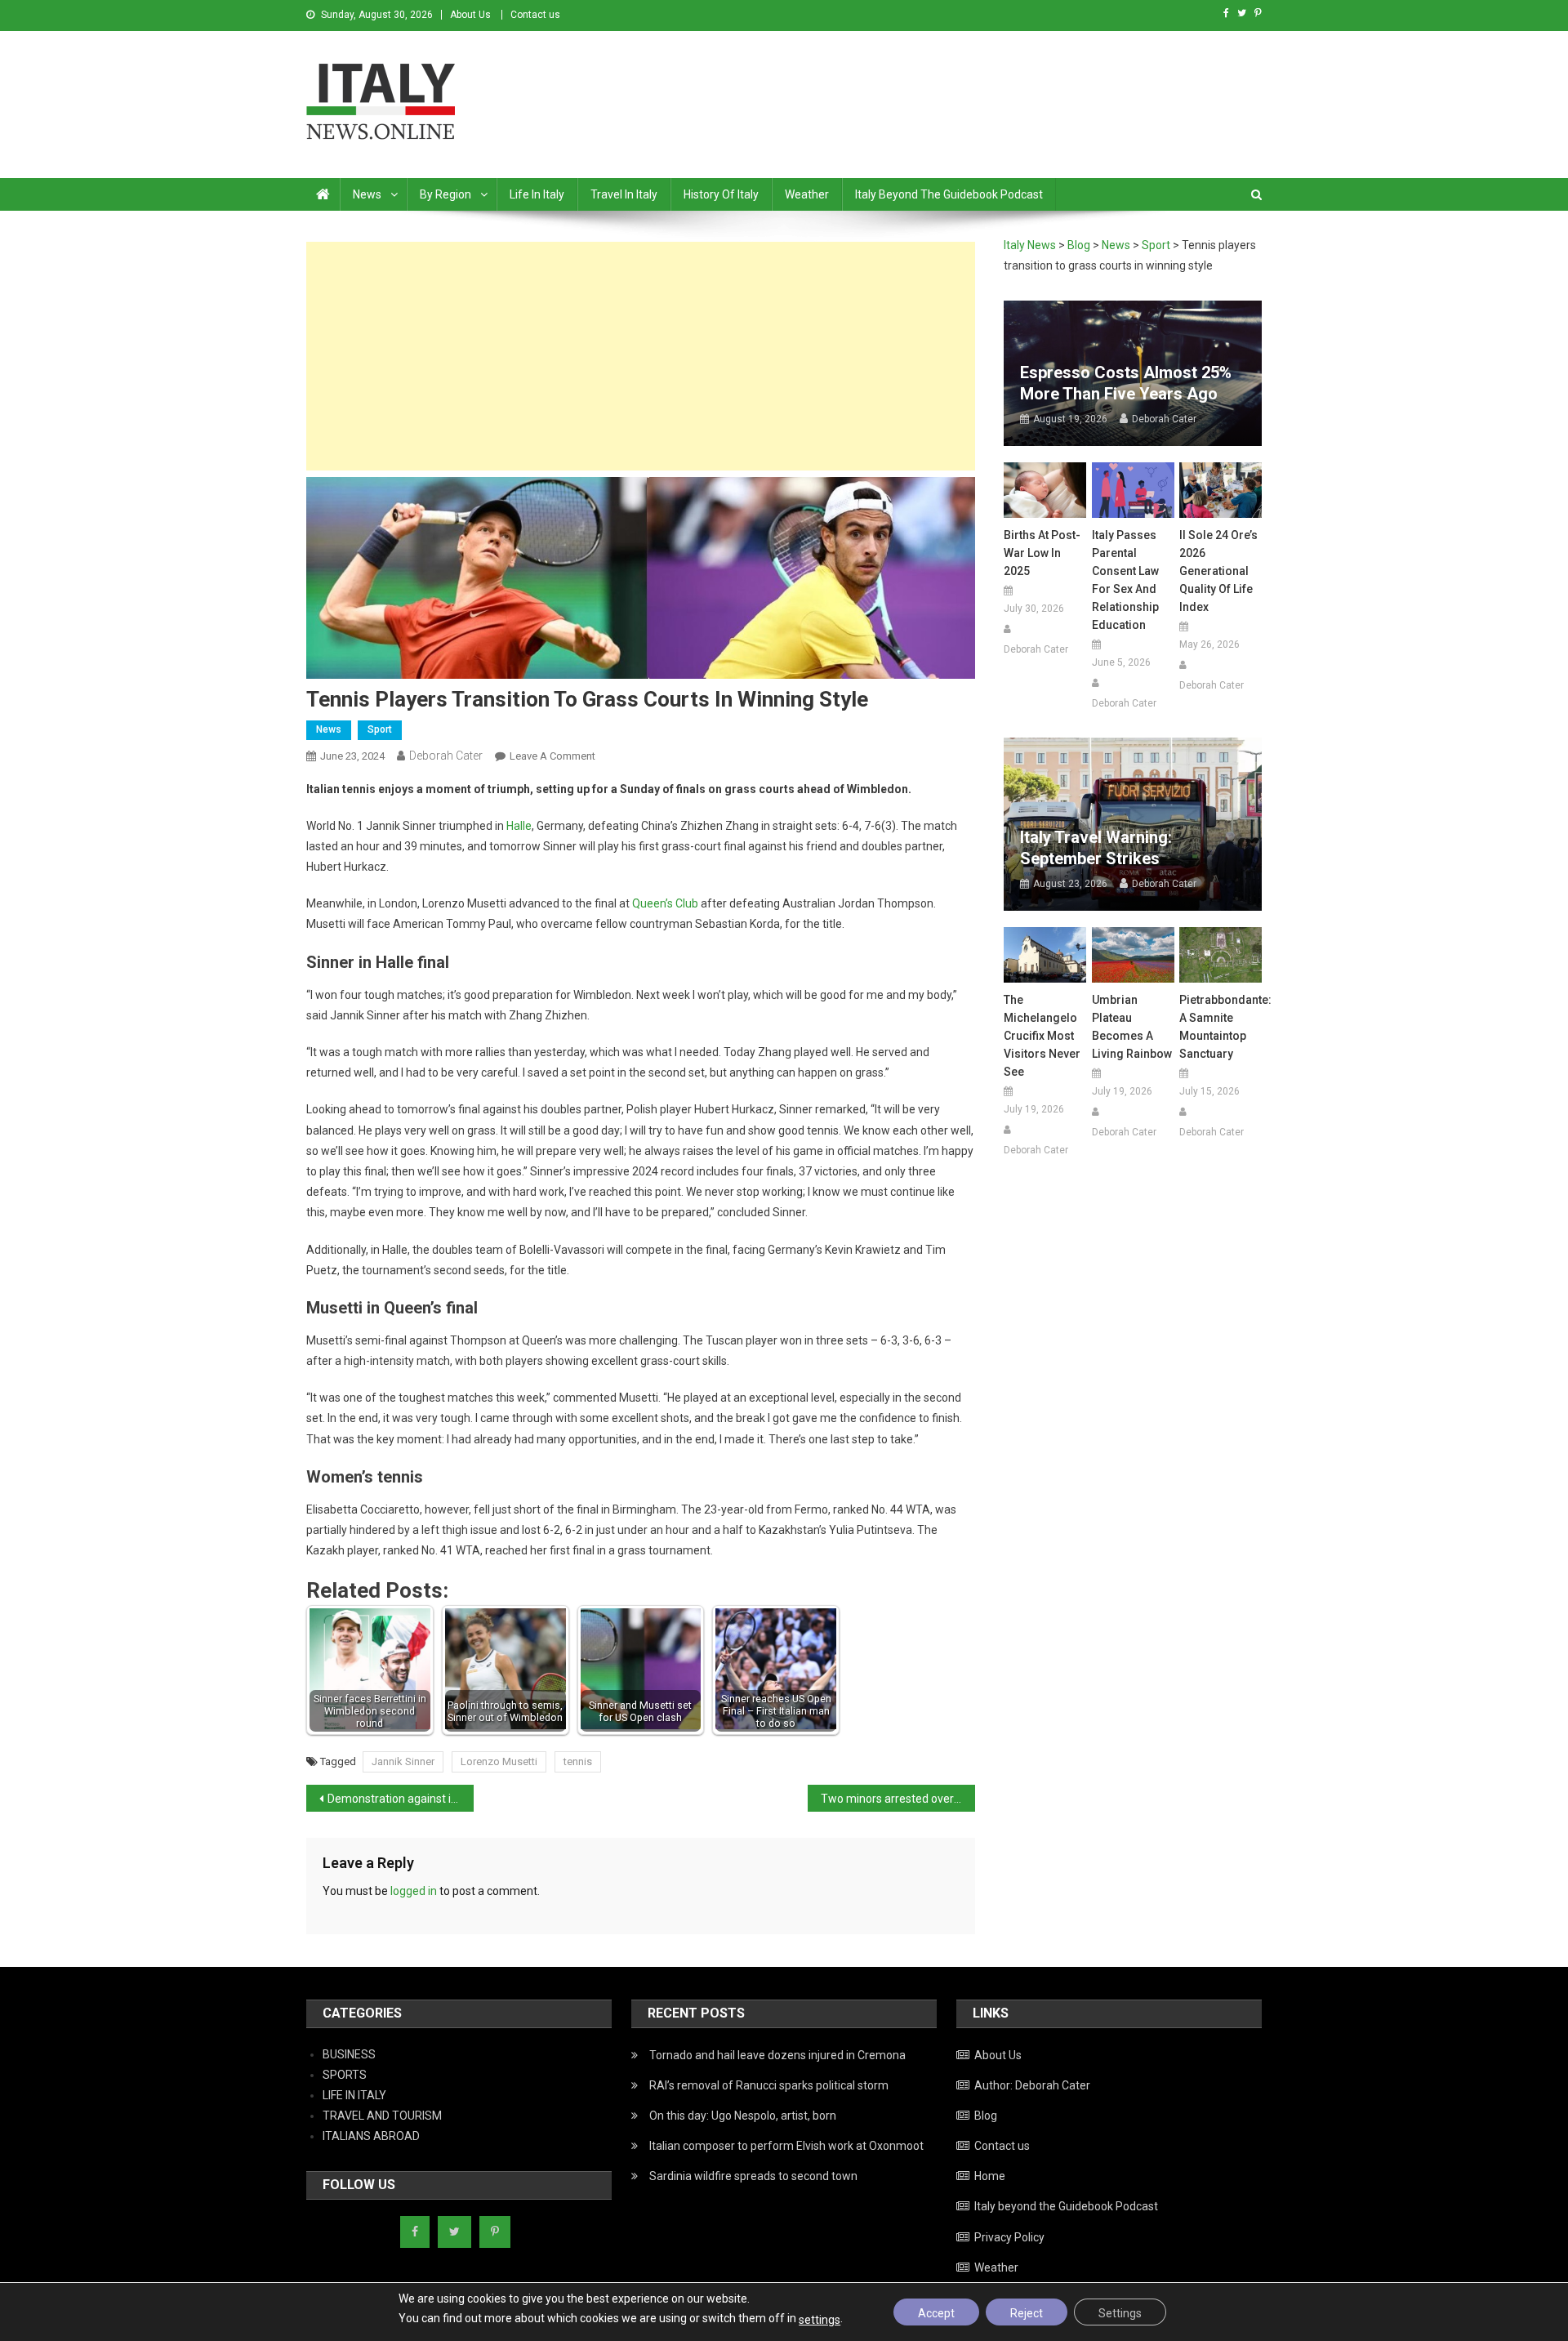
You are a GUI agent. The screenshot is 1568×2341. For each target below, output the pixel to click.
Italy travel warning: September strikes (1096, 848)
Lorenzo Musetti (499, 1761)
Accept (936, 2313)
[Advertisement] (641, 356)
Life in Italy (537, 194)
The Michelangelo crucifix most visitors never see (1042, 1036)
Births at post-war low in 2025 (1042, 553)
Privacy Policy (1009, 2237)
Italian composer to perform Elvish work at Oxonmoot (786, 2146)
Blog (986, 2116)
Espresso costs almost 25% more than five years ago (1126, 383)
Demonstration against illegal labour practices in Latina (401, 1799)
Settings (1120, 2313)
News (367, 194)
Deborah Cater (446, 756)
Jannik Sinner (403, 1761)
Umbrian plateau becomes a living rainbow (1132, 1027)
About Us (470, 15)
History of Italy (721, 194)
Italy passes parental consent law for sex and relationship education (1125, 580)
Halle (519, 826)
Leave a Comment (552, 756)
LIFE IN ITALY (354, 2095)
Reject (1027, 2313)
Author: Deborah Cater (1032, 2085)
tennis (578, 1761)
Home (990, 2176)
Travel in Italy (624, 194)
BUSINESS (349, 2054)
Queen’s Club (665, 903)
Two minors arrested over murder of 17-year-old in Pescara (898, 1799)
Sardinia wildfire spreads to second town (753, 2176)
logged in (414, 1891)
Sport (380, 729)
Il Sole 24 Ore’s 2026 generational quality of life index (1218, 571)
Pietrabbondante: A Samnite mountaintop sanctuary (1221, 1027)
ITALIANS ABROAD (371, 2136)
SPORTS (345, 2075)
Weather (807, 194)
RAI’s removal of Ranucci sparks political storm (769, 2085)
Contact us (535, 15)
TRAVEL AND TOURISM (382, 2116)
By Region (445, 194)
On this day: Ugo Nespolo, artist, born (743, 2116)
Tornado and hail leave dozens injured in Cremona (777, 2055)
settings (820, 2320)
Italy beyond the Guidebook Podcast (949, 194)
